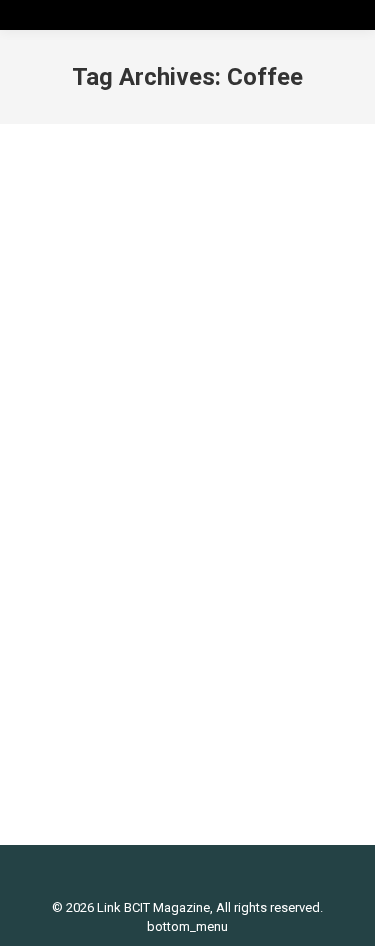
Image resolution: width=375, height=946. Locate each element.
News (140, 512)
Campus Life (81, 512)
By (220, 512)
